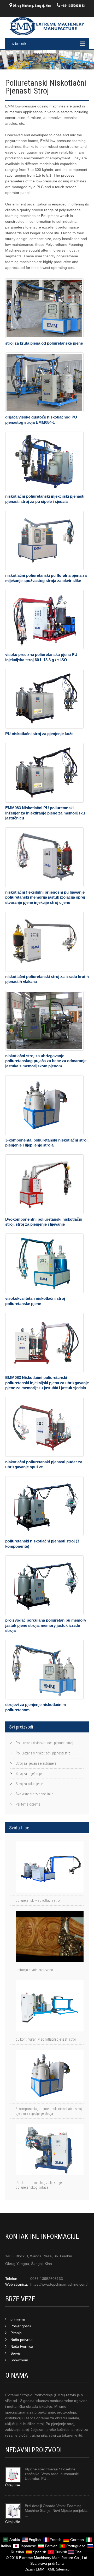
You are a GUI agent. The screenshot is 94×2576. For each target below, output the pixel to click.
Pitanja (16, 2333)
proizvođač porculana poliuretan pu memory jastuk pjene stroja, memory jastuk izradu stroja (46, 1625)
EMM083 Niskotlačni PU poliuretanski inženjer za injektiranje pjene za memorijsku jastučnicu (45, 813)
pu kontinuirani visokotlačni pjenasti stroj (46, 2039)
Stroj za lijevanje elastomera (36, 1763)
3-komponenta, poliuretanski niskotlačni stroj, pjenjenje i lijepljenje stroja (49, 2111)
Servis (16, 2353)
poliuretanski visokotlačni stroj (38, 1900)
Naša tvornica (22, 2346)
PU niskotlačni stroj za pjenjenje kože (39, 734)
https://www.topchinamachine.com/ (59, 2284)
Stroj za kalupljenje (29, 1784)
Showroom (19, 2360)
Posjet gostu (21, 2326)
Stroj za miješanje (29, 1774)
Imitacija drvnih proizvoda (34, 1970)
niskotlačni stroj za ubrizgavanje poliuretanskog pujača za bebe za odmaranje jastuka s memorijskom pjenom (46, 1061)
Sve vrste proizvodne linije (34, 1794)
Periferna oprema (28, 1804)
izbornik (19, 44)
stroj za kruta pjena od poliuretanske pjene (44, 343)
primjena (18, 2319)
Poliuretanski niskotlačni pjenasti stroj (43, 1753)
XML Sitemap (58, 2569)
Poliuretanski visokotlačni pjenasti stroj (44, 1743)
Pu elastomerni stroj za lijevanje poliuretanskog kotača (39, 2185)
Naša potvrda (22, 2340)
